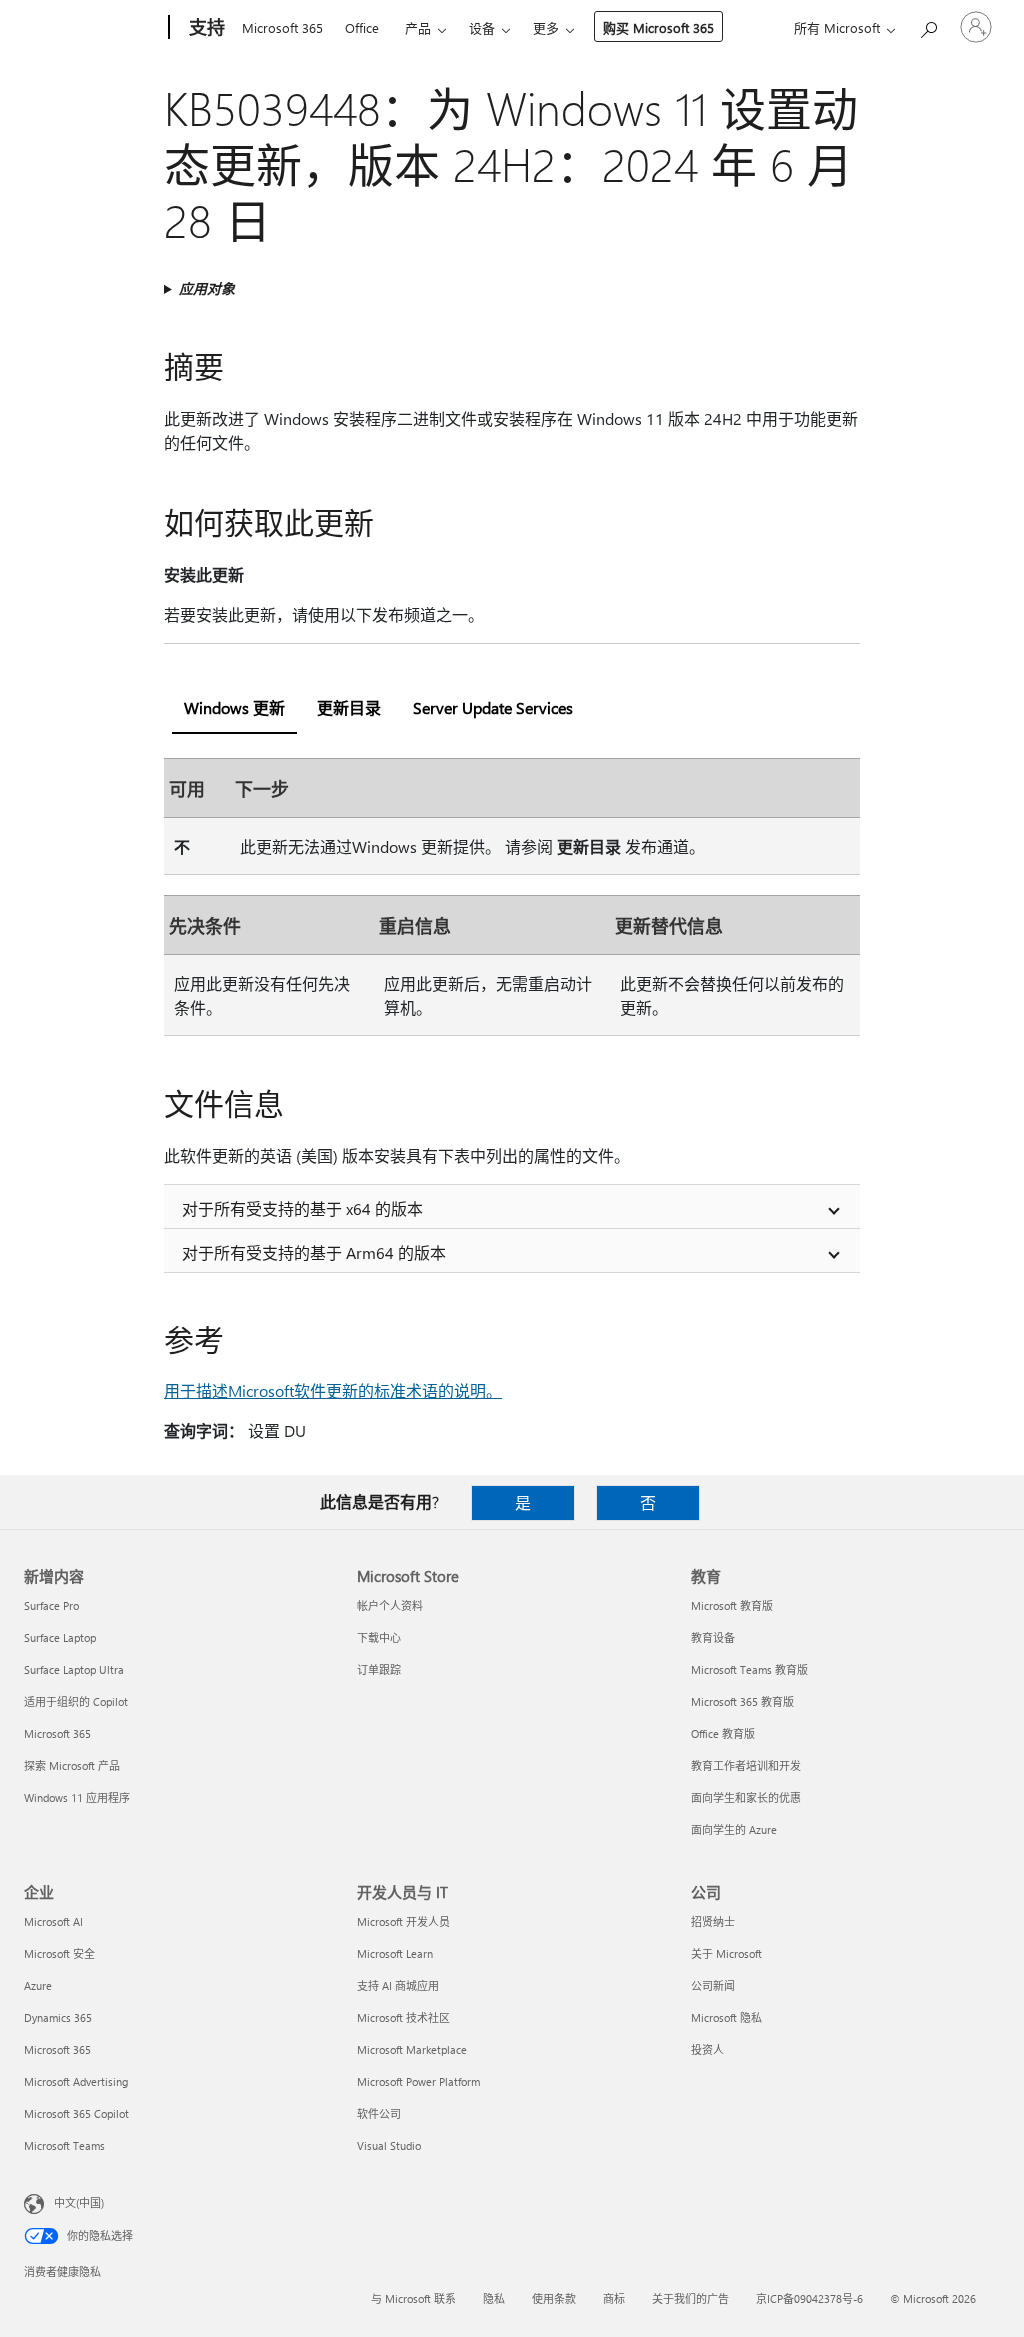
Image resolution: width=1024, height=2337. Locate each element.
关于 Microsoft (726, 1953)
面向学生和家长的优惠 (746, 1797)
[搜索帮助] (928, 25)
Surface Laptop (60, 1637)
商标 (614, 2298)
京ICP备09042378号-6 (809, 2298)
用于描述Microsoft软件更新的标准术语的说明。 (333, 1390)
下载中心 (379, 1637)
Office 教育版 (723, 1733)
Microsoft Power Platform (418, 2081)
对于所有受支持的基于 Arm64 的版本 (314, 1252)
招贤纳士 (713, 1921)
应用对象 (207, 288)
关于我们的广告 (690, 2298)
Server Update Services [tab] (493, 707)
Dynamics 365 (58, 2017)
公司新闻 (713, 1985)
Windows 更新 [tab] (234, 707)
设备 (482, 27)
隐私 (494, 2298)
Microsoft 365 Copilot (76, 2113)
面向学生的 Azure (734, 1829)
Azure (38, 1985)
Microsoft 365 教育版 (742, 1701)
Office (362, 27)
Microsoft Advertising (76, 2081)
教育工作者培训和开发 (746, 1765)
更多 (546, 27)
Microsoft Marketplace (412, 2049)
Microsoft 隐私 (726, 2017)
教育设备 (713, 1637)
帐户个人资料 (390, 1605)
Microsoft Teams (64, 2145)
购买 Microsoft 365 (658, 27)
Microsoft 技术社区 (403, 2017)
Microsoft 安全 (59, 1953)
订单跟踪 (379, 1669)
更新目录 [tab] (349, 707)
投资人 (707, 2049)
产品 (418, 27)
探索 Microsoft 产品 (72, 1765)
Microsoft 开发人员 (403, 1921)
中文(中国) (79, 2202)
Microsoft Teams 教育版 (749, 1669)
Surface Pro (51, 1605)
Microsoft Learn (395, 1953)
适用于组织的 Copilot (76, 1701)
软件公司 (379, 2113)
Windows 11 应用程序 (77, 1797)
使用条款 (554, 2298)
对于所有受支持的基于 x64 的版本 (302, 1208)
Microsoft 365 (282, 27)
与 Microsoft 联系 (413, 2298)
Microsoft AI (53, 1921)
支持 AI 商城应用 (398, 1985)
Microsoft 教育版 (732, 1605)
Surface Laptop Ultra (74, 1669)
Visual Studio (389, 2145)
